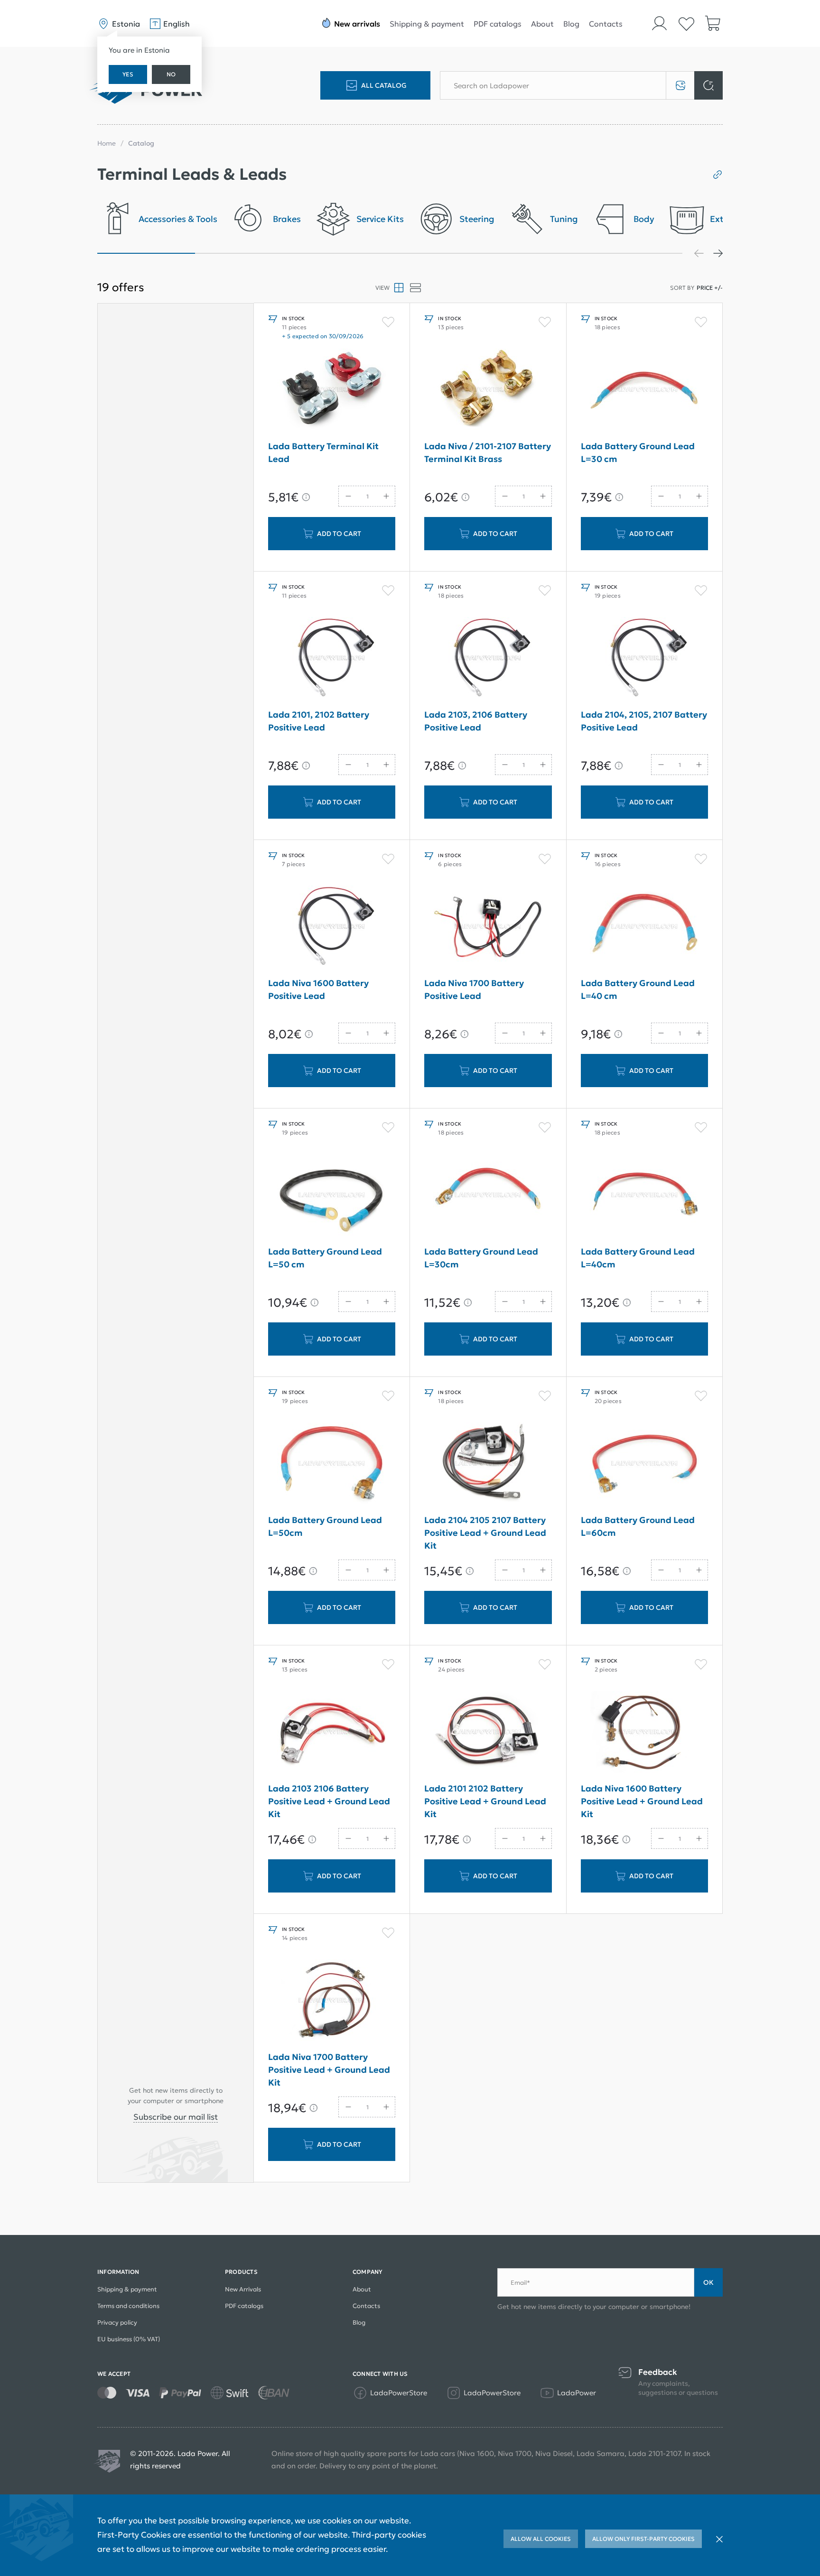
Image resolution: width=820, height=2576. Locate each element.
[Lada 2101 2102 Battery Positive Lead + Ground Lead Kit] (488, 1732)
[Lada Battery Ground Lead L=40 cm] (644, 926)
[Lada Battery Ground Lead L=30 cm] (644, 389)
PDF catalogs (498, 24)
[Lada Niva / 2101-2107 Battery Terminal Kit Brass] (488, 389)
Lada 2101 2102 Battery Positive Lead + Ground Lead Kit (485, 1801)
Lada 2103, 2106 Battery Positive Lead (476, 721)
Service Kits (380, 219)
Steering (477, 219)
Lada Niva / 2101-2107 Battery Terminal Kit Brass (488, 452)
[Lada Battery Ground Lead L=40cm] (644, 1195)
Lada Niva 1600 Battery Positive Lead (318, 989)
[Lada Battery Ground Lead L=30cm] (488, 1195)
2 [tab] (244, 253)
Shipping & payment (427, 24)
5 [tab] (536, 253)
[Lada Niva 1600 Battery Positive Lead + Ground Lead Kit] (644, 1732)
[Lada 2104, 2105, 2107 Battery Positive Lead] (644, 658)
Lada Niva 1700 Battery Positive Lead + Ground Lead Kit (329, 2070)
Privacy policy (117, 2322)
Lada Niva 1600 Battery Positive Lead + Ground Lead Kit (642, 1801)
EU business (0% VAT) (129, 2339)
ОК (708, 2282)
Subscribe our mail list (176, 2117)
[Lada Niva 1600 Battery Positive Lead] (332, 926)
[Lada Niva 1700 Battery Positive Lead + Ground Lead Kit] (332, 2000)
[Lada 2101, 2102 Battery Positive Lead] (332, 658)
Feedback (658, 2372)
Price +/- (710, 288)
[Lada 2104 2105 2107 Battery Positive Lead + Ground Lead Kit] (488, 1463)
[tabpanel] (157, 222)
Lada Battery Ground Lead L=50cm (325, 1526)
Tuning (564, 219)
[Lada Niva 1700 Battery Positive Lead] (488, 926)
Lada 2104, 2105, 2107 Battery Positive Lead (644, 721)
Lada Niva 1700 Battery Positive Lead (474, 989)
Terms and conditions (128, 2306)
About (542, 24)
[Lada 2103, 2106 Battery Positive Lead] (488, 658)
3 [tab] (341, 253)
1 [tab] (146, 253)
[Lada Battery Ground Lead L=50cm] (332, 1463)
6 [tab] (634, 253)
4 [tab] (439, 253)
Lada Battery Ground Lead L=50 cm (325, 1258)
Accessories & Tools (178, 219)
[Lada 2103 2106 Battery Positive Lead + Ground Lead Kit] (332, 1732)
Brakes (287, 219)
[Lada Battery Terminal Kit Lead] (332, 389)
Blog (571, 24)
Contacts (606, 24)
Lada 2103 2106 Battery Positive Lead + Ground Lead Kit (329, 1801)
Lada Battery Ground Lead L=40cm (638, 1258)
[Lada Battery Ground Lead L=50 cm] (332, 1195)
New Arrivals (243, 2289)
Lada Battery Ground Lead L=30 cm (638, 452)
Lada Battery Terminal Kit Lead (323, 452)
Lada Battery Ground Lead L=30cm (481, 1258)
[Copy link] (714, 175)
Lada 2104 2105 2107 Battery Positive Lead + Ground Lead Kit (485, 1533)
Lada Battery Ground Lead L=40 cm (638, 989)
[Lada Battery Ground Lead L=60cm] (644, 1463)
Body (644, 219)
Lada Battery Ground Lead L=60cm (638, 1526)
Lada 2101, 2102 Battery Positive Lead (319, 721)
